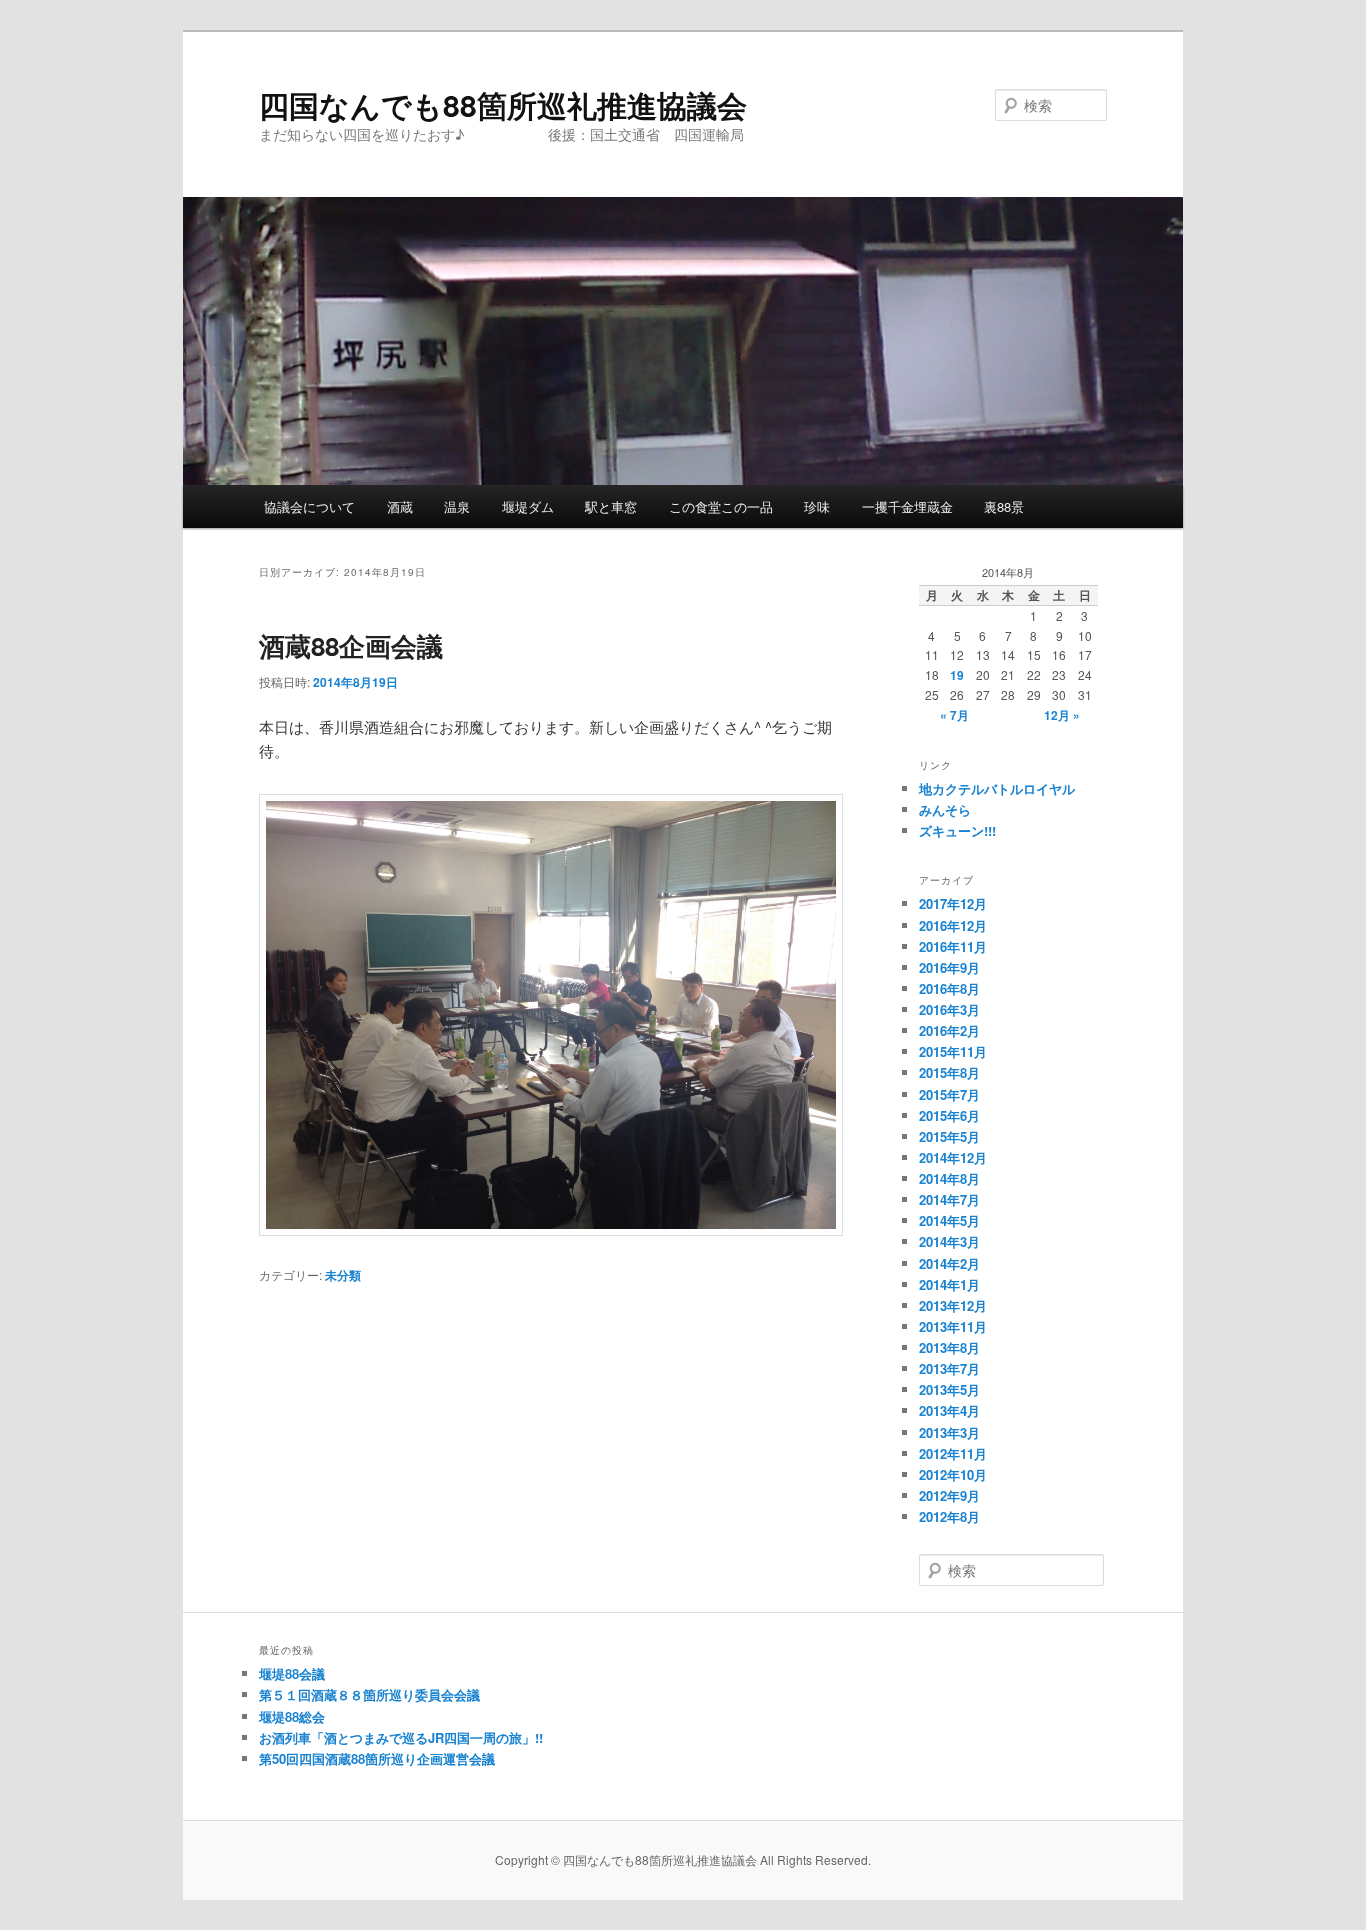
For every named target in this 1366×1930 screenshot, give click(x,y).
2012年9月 (949, 1495)
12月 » (1062, 715)
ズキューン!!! (957, 830)
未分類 (343, 1275)
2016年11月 (953, 946)
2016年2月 (949, 1030)
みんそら (945, 809)
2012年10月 (953, 1474)
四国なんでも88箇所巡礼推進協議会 (503, 104)
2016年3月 (949, 1009)
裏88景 (1004, 506)
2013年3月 (949, 1432)
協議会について (309, 506)
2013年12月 (953, 1305)
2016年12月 (953, 925)
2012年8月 (949, 1516)
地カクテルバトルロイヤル (997, 788)
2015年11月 (953, 1051)
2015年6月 (949, 1115)
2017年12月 (953, 903)
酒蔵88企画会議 (351, 645)
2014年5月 (949, 1220)
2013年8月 (949, 1347)
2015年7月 (949, 1094)
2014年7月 (949, 1199)
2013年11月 (953, 1326)
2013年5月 (949, 1389)
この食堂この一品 (721, 506)
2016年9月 (949, 967)
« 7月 (954, 715)
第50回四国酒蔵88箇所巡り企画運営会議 (377, 1758)
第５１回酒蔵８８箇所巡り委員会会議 (369, 1694)
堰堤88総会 (292, 1716)
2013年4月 (949, 1410)
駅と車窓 (611, 506)
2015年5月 (949, 1136)
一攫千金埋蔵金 (907, 506)
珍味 (817, 506)
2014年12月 (953, 1157)
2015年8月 (949, 1072)
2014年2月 (949, 1263)
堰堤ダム (528, 506)
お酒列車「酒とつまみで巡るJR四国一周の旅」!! (401, 1737)
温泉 (457, 506)
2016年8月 (949, 988)
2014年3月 (949, 1241)
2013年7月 (949, 1368)
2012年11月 (953, 1453)
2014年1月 (949, 1284)
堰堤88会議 (292, 1673)
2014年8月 (949, 1178)
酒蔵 (400, 506)
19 (957, 675)
